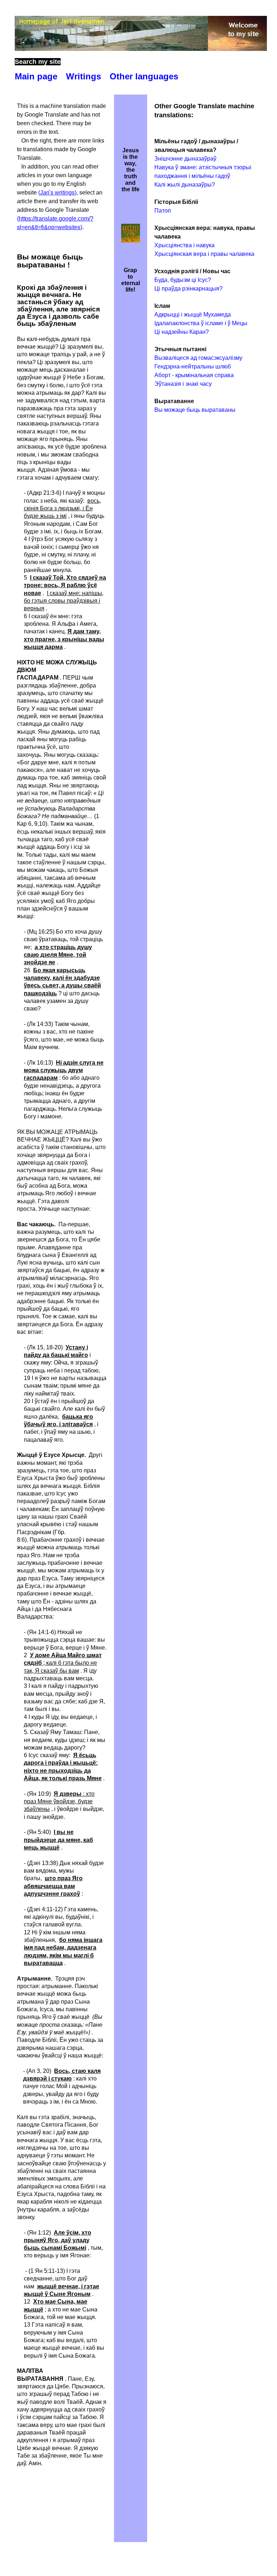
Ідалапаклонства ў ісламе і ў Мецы (201, 323)
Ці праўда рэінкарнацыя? (188, 289)
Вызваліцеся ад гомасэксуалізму (198, 358)
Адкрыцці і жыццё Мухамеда (193, 315)
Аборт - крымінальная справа (194, 375)
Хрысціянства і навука (184, 245)
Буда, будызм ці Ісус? (183, 280)
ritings (83, 76)
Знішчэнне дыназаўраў (185, 159)
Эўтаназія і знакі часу (183, 384)
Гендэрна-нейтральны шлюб (193, 366)
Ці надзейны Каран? (182, 332)
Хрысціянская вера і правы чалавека (204, 254)
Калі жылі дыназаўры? (185, 185)
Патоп (163, 211)
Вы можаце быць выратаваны (195, 410)
